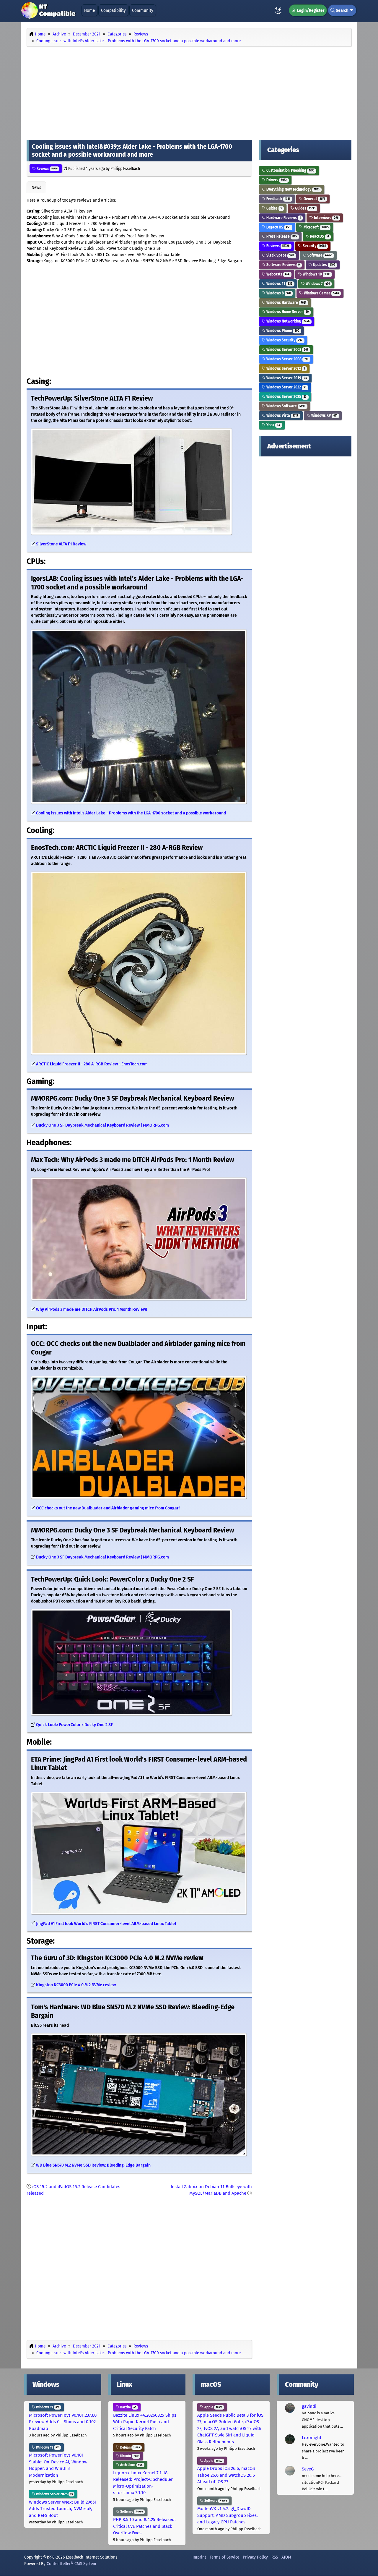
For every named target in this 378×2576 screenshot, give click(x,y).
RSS (275, 2557)
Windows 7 (317, 284)
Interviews (326, 218)
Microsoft (316, 227)
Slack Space (280, 255)
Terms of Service (224, 2557)
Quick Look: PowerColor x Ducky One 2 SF (74, 1725)
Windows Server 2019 (286, 378)
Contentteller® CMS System (71, 2564)
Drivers (276, 180)
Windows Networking (287, 321)
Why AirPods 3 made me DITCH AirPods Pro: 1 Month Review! (91, 1309)
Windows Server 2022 (286, 387)
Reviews (47, 169)
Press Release (281, 236)
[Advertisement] (189, 92)
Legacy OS (278, 227)
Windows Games (321, 293)
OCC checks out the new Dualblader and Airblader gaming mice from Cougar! (108, 1508)
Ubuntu (129, 2456)
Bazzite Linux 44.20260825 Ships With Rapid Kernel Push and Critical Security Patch (145, 2422)
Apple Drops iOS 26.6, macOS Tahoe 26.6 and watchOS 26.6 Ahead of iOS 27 (226, 2475)
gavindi (309, 2406)
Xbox (273, 425)
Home (89, 10)
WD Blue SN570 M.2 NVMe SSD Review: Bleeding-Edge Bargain (93, 2165)
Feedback (278, 199)
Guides (274, 208)
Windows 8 (278, 293)
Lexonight (312, 2438)
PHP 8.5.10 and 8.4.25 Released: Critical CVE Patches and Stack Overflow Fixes (144, 2526)
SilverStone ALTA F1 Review (61, 544)
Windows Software (285, 406)
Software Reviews (283, 265)
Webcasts (277, 274)
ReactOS (319, 236)
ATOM (286, 2557)
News (36, 187)
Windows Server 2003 (287, 350)
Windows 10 (316, 274)
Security (314, 246)
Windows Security (284, 340)
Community (143, 10)
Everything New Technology (293, 189)
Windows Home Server (287, 312)
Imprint (199, 2557)
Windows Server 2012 (285, 368)
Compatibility (113, 10)
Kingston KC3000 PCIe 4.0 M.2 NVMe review (76, 1985)
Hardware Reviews (283, 218)
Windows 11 (279, 284)
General (314, 199)
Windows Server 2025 (286, 397)
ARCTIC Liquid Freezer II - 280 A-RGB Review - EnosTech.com (92, 1064)
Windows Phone (282, 331)
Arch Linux (131, 2465)
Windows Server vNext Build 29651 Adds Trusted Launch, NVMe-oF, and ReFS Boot (63, 2509)
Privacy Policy (255, 2557)
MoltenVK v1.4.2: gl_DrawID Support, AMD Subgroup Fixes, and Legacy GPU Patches (228, 2515)
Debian (130, 2447)
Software (319, 255)
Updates (324, 265)
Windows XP (324, 415)
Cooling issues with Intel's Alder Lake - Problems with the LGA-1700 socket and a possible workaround (131, 813)
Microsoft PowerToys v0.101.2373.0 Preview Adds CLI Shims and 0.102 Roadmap (63, 2422)
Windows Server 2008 (287, 359)
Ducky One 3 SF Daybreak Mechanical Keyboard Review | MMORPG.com (102, 1125)
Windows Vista (282, 415)
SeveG (308, 2469)
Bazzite (128, 2407)
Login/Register (310, 10)
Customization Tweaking (290, 170)
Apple (213, 2407)
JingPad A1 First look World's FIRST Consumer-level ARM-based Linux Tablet (106, 1924)
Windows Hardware (286, 303)
